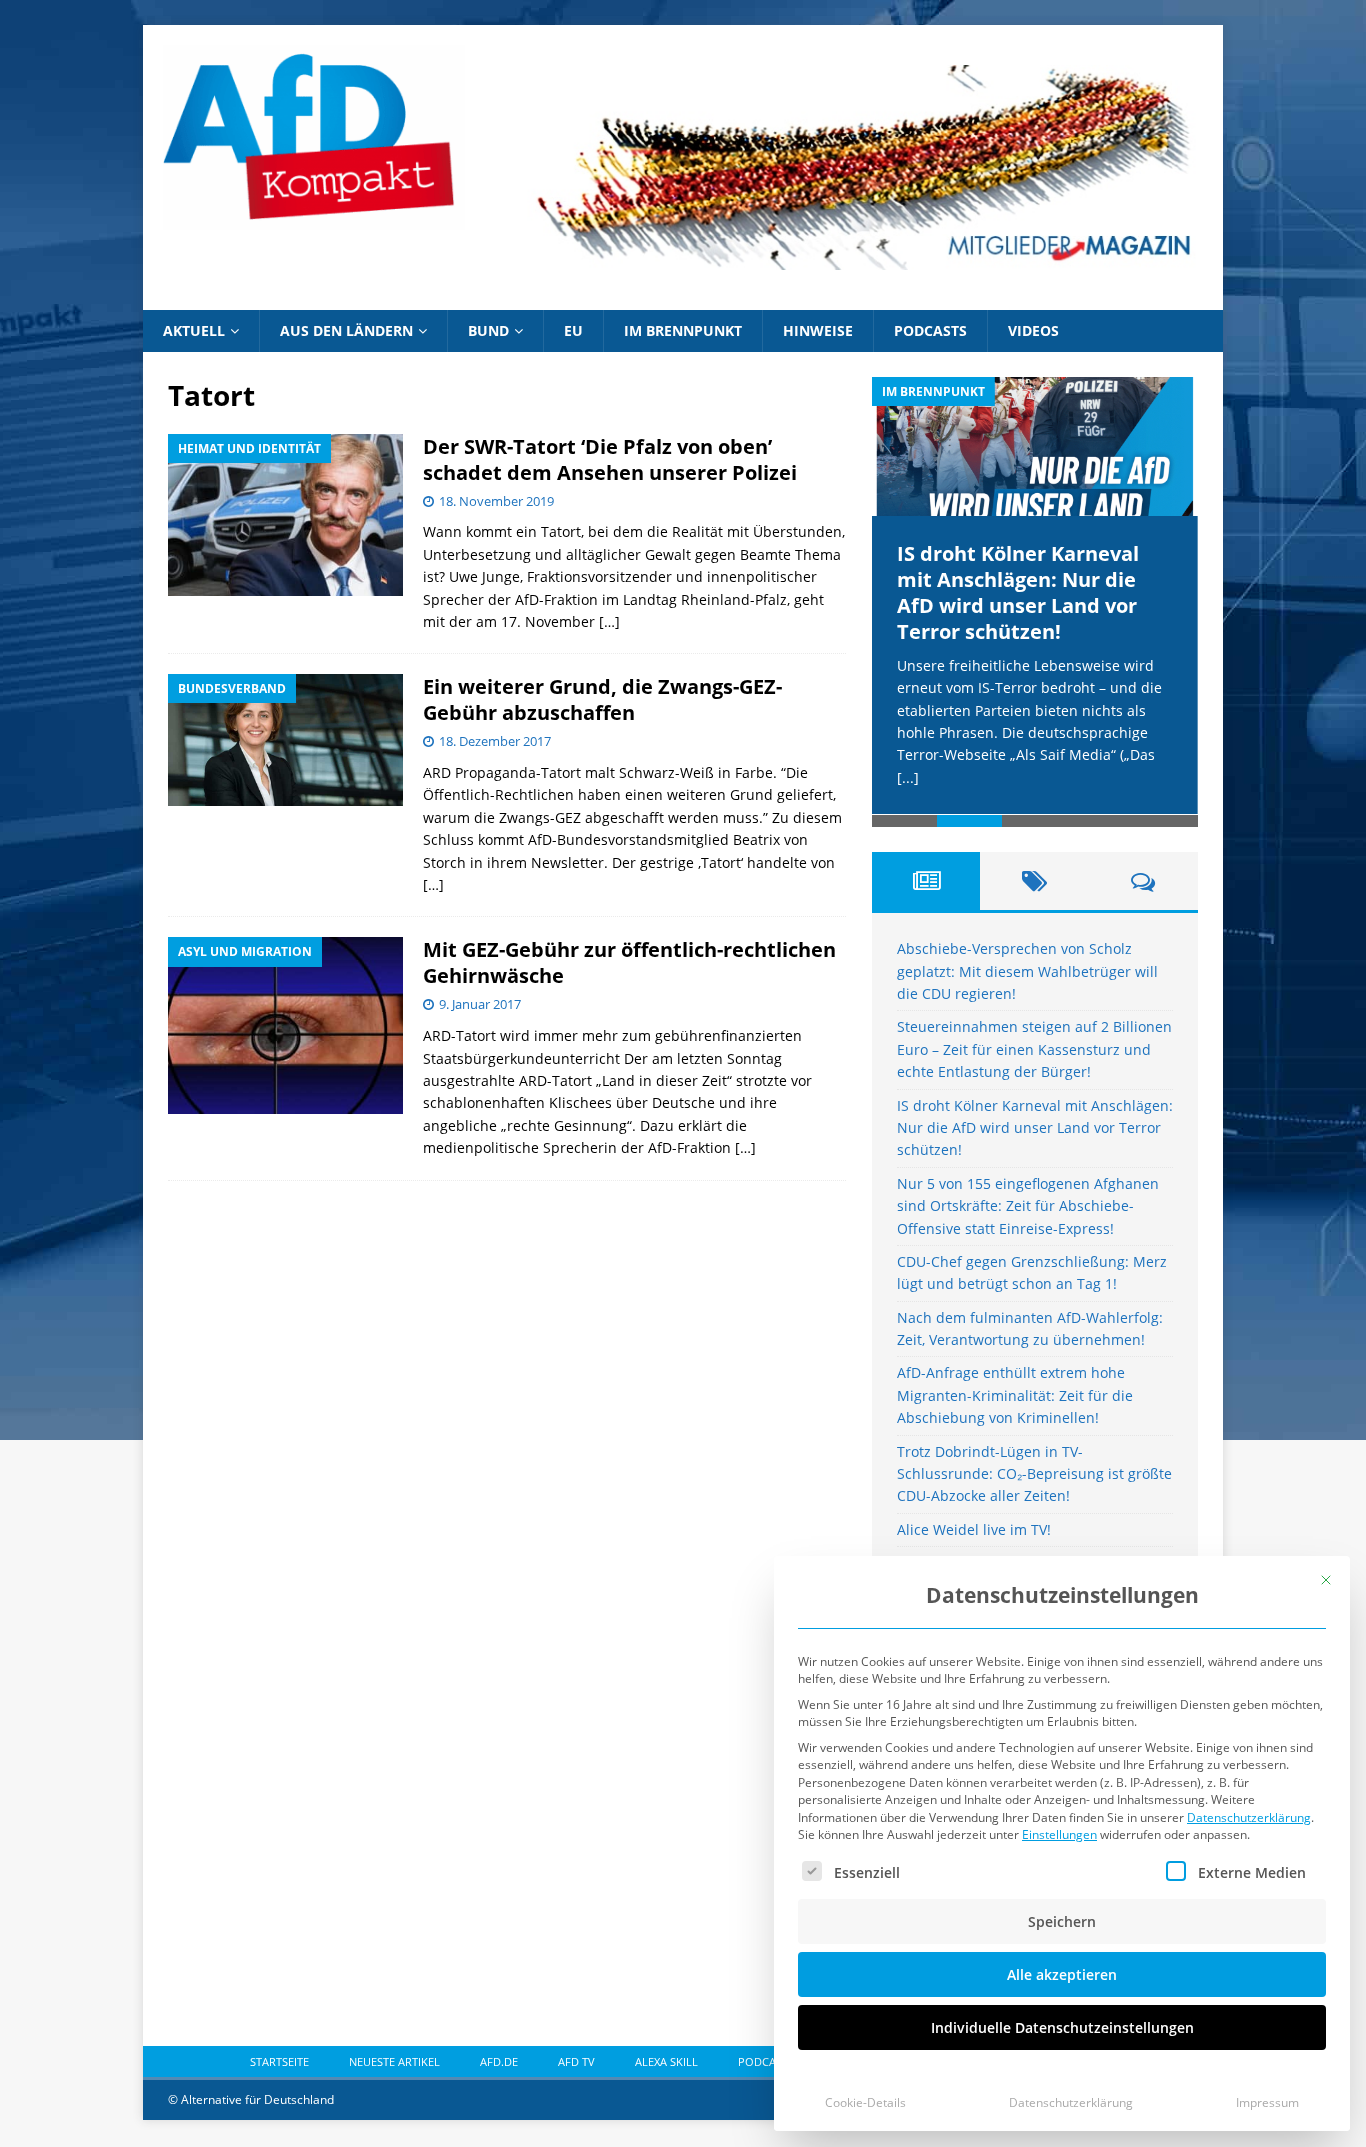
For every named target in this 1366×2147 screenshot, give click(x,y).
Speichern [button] (1062, 1921)
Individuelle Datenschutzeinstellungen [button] (1062, 2027)
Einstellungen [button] (1059, 1834)
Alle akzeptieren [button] (1062, 1974)
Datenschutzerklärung (1249, 1817)
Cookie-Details (865, 2102)
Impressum (1267, 2102)
